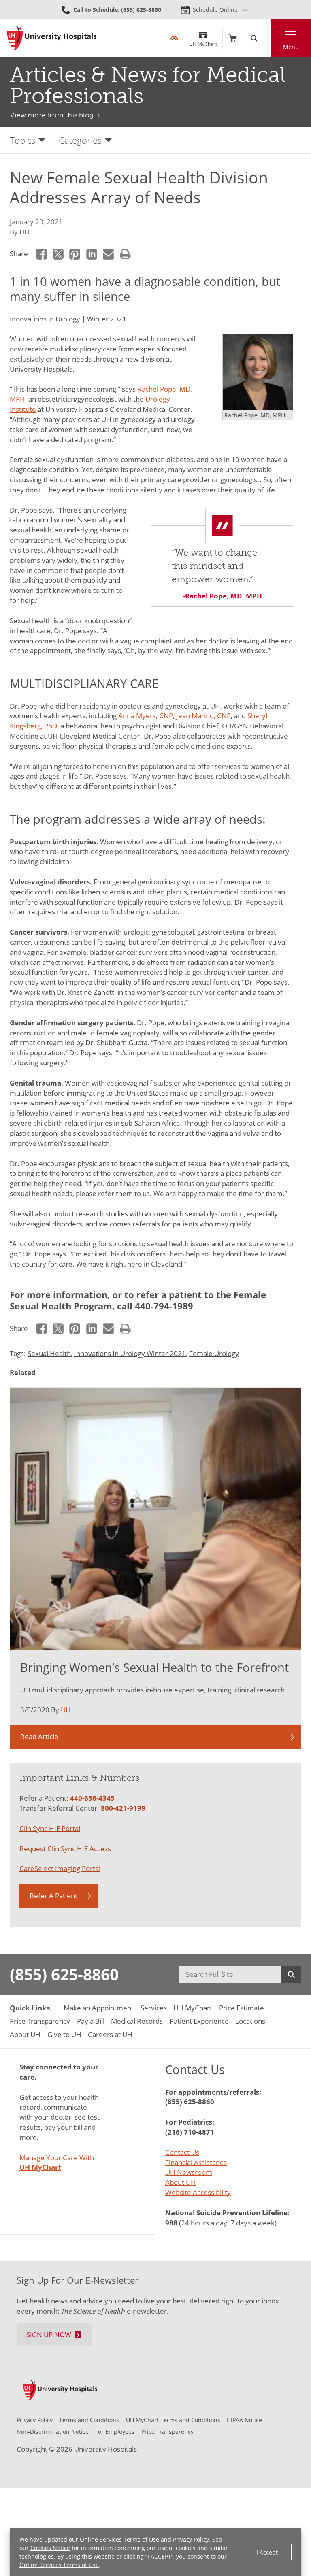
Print (125, 254)
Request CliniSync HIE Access (65, 1849)
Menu (291, 47)
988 (171, 2223)
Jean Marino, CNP (203, 716)
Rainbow (174, 38)
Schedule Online (215, 10)
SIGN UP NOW (49, 2334)
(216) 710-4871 (190, 2132)
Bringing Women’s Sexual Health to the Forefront (154, 1667)
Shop (233, 38)
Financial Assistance (196, 2162)
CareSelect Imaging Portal (60, 1868)
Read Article (39, 1736)
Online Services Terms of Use (119, 2539)
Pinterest (75, 254)
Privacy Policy (191, 2539)
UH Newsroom (189, 2172)
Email (109, 254)
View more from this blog (52, 115)
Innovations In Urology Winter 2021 (130, 1353)
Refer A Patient (53, 1896)
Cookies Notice (50, 2548)
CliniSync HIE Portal (50, 1828)
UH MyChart (203, 41)
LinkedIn (92, 254)
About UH (181, 2182)
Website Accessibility (198, 2192)
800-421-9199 (123, 1808)
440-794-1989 (164, 1306)
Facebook (42, 254)
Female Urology (214, 1353)
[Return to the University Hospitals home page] (52, 38)
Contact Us (182, 2152)
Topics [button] (22, 140)
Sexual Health (49, 1353)
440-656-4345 (92, 1798)
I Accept (267, 2552)
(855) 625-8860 (64, 1974)
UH (24, 232)
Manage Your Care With (57, 2163)
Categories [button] (80, 140)
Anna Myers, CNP (146, 716)
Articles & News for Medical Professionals (148, 85)
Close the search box (266, 38)
